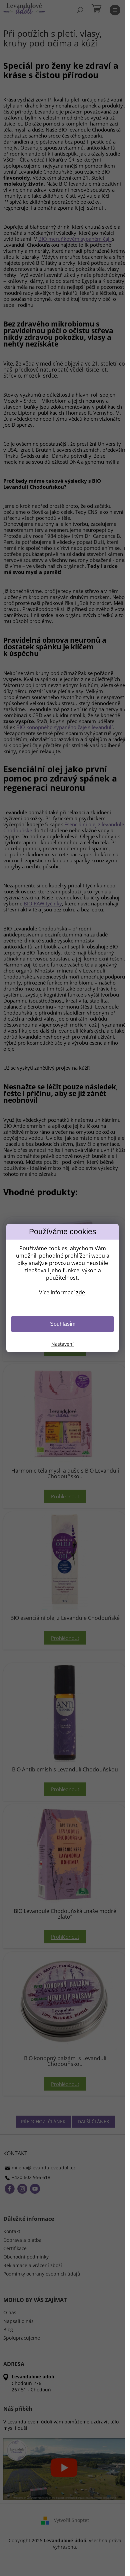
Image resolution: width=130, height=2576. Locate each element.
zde (80, 1292)
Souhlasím (63, 1324)
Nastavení (62, 1344)
